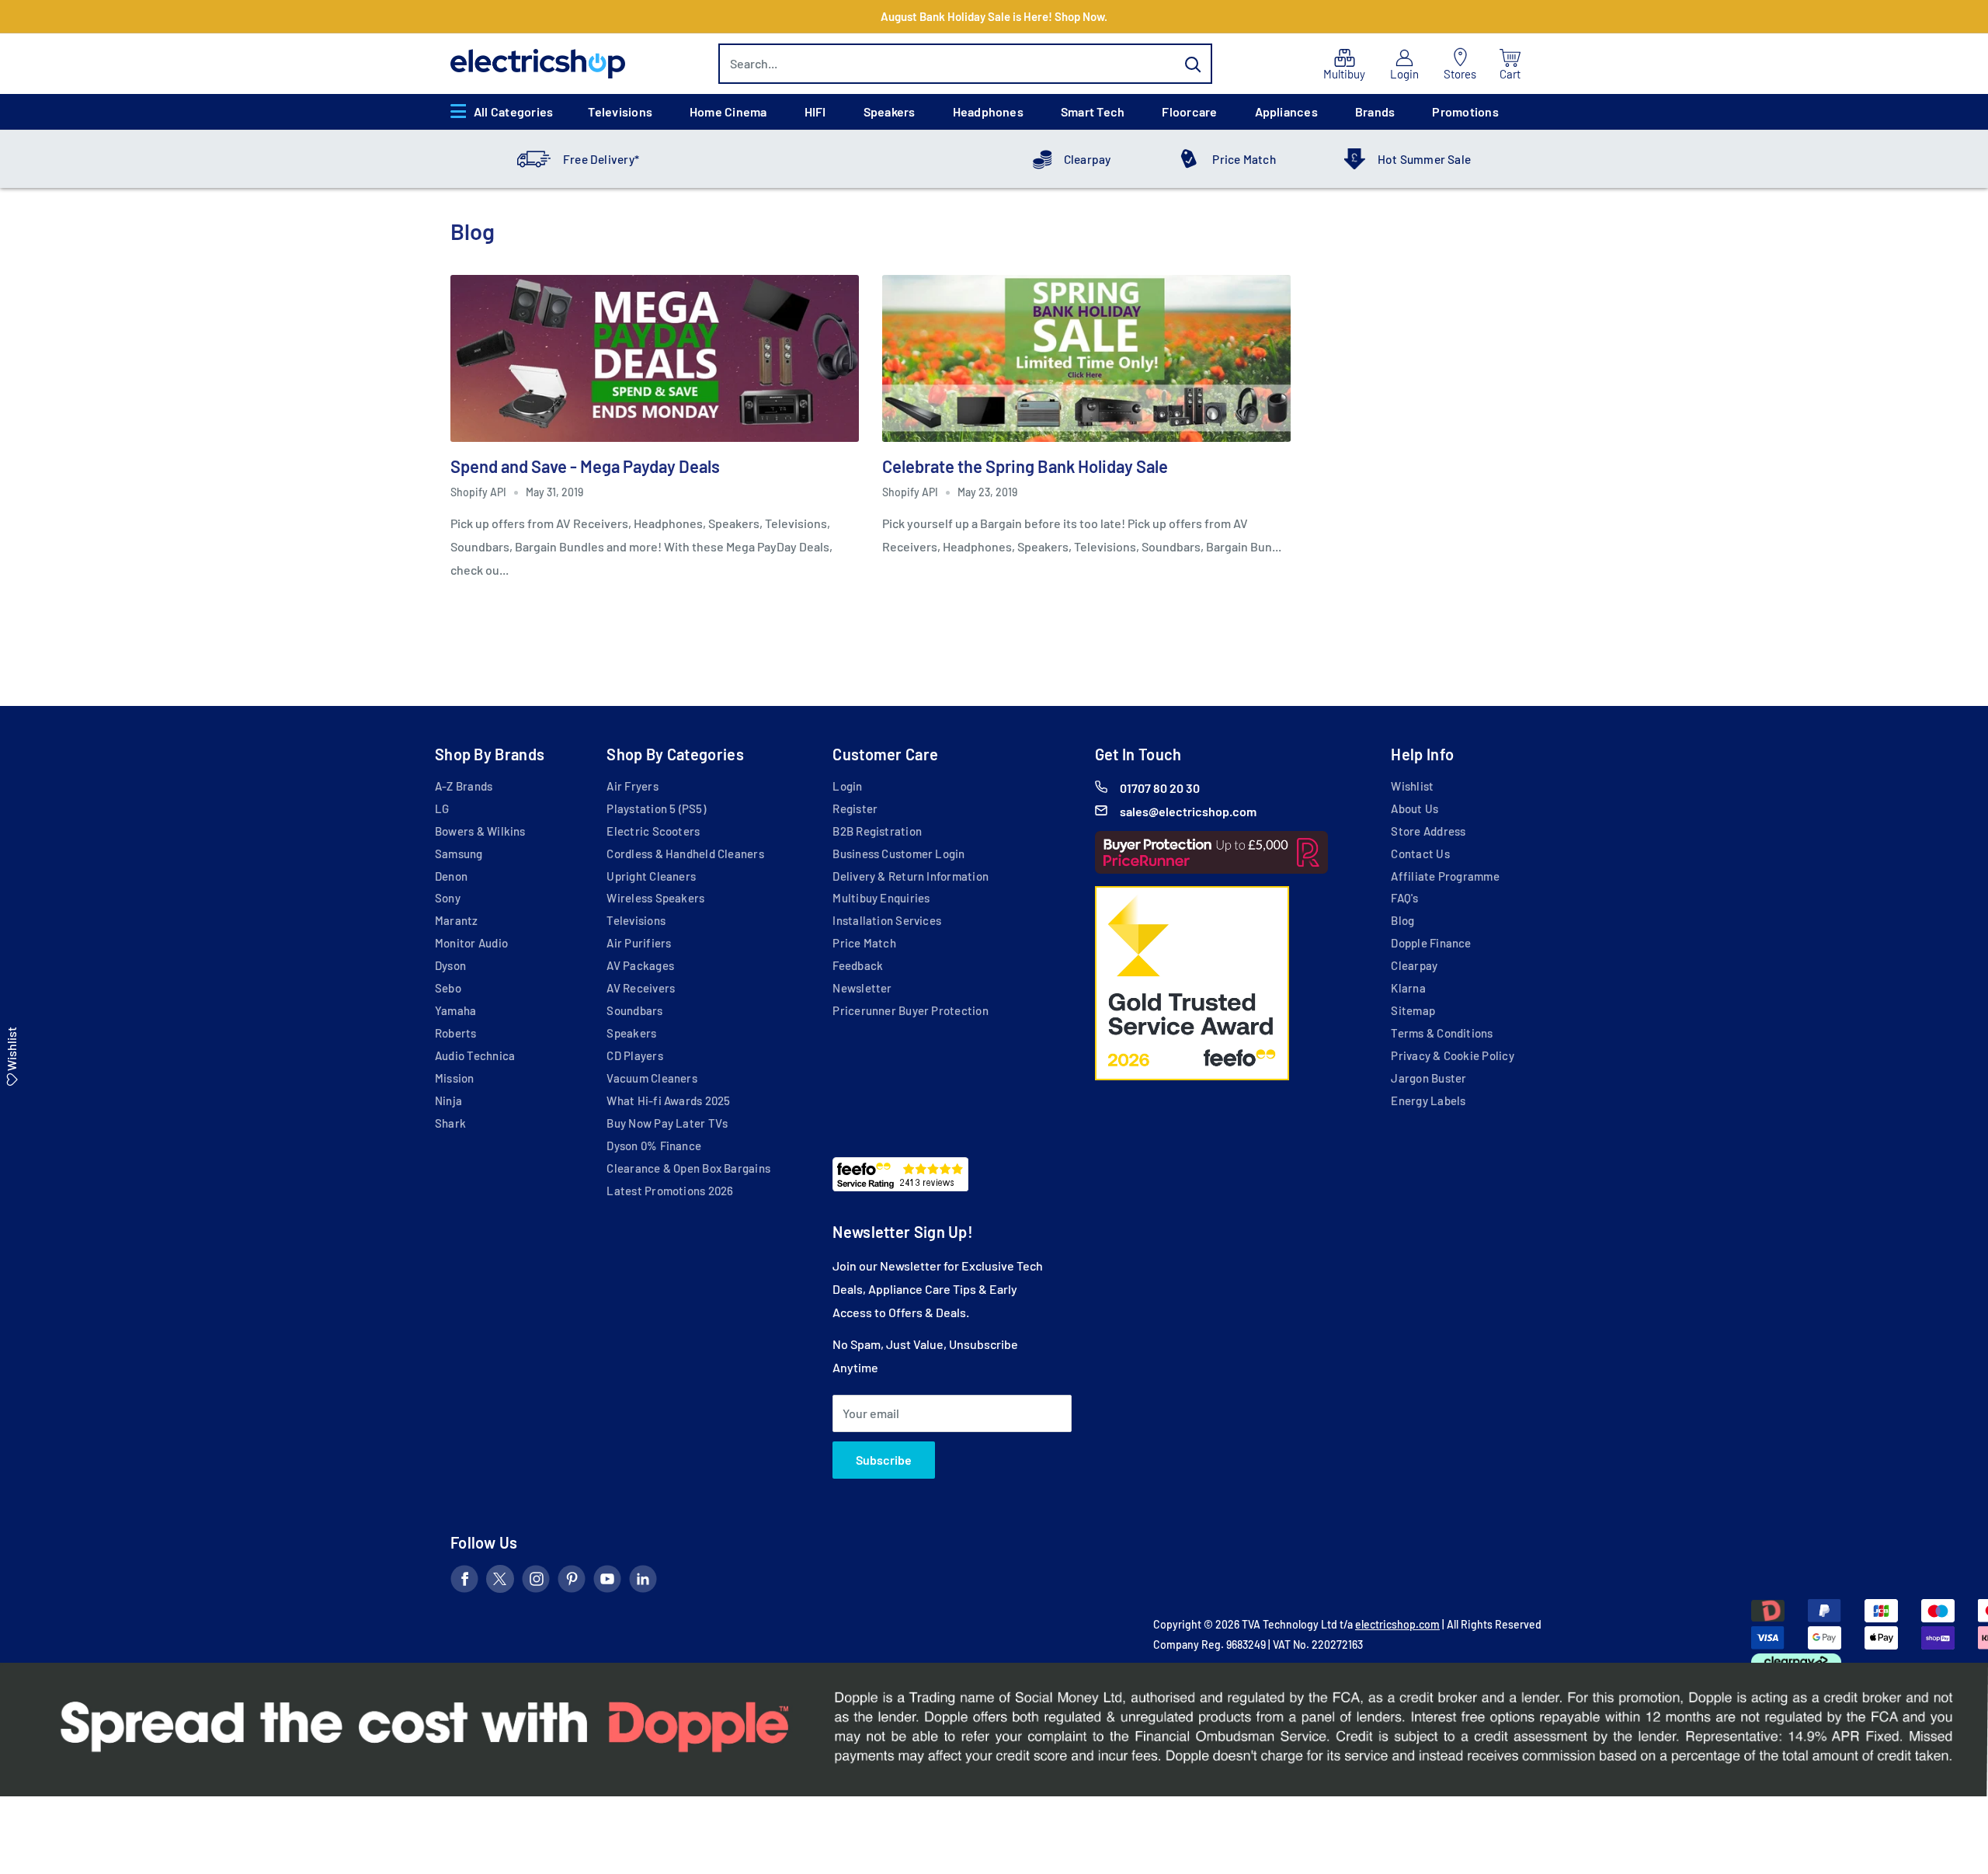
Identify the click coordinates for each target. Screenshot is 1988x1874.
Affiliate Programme (1445, 876)
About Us (1415, 808)
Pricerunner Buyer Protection (910, 1010)
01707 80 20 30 (1160, 788)
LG (442, 808)
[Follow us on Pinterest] (572, 1582)
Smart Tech (1093, 111)
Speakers (890, 111)
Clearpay (1088, 159)
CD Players (634, 1055)
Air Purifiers (639, 943)
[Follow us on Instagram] (536, 1582)
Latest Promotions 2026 (670, 1191)
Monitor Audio (471, 943)
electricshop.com (1397, 1624)
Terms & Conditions (1442, 1033)
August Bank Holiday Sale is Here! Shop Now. (994, 16)
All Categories (513, 111)
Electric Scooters (653, 831)
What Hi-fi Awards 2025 (668, 1100)
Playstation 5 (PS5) (656, 808)
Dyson (450, 965)
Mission (455, 1078)
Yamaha (455, 1010)
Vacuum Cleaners (652, 1078)
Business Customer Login (898, 854)
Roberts (456, 1033)
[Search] (1193, 64)
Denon (451, 876)
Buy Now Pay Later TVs (667, 1123)
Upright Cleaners (651, 876)
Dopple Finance (1431, 943)
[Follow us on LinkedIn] (643, 1582)
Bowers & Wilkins (480, 831)
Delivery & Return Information (911, 876)
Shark (450, 1123)
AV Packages (640, 965)
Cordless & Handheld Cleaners (685, 854)
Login (847, 786)
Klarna (1408, 988)
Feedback (858, 965)
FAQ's (1404, 898)
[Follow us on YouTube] (607, 1582)
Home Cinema (728, 111)
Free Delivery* (601, 159)
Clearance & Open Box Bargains (688, 1168)
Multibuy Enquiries (881, 898)
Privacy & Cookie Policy (1452, 1055)
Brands (1375, 111)
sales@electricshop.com (1188, 811)
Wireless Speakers (655, 898)
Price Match (1244, 159)
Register (855, 808)
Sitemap (1413, 1010)
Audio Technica (475, 1055)
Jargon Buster (1428, 1078)
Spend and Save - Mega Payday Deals (585, 466)
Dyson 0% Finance (654, 1146)
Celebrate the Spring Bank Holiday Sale (1025, 466)
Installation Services (887, 920)
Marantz (457, 920)
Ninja (448, 1100)
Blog (1402, 920)
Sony (448, 898)
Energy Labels (1428, 1100)
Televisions (620, 111)
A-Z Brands (464, 786)
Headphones (988, 111)
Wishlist (1412, 786)
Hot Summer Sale (1424, 159)
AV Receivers (641, 988)
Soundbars (634, 1010)
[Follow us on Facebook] (464, 1582)
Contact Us (1420, 854)
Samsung (459, 854)
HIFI (815, 111)
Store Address (1428, 831)
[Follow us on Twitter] (500, 1582)
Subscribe (884, 1460)
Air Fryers (632, 786)
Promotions (1465, 111)
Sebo (448, 988)
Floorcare (1189, 111)
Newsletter (862, 988)
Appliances (1286, 111)
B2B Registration (877, 831)
